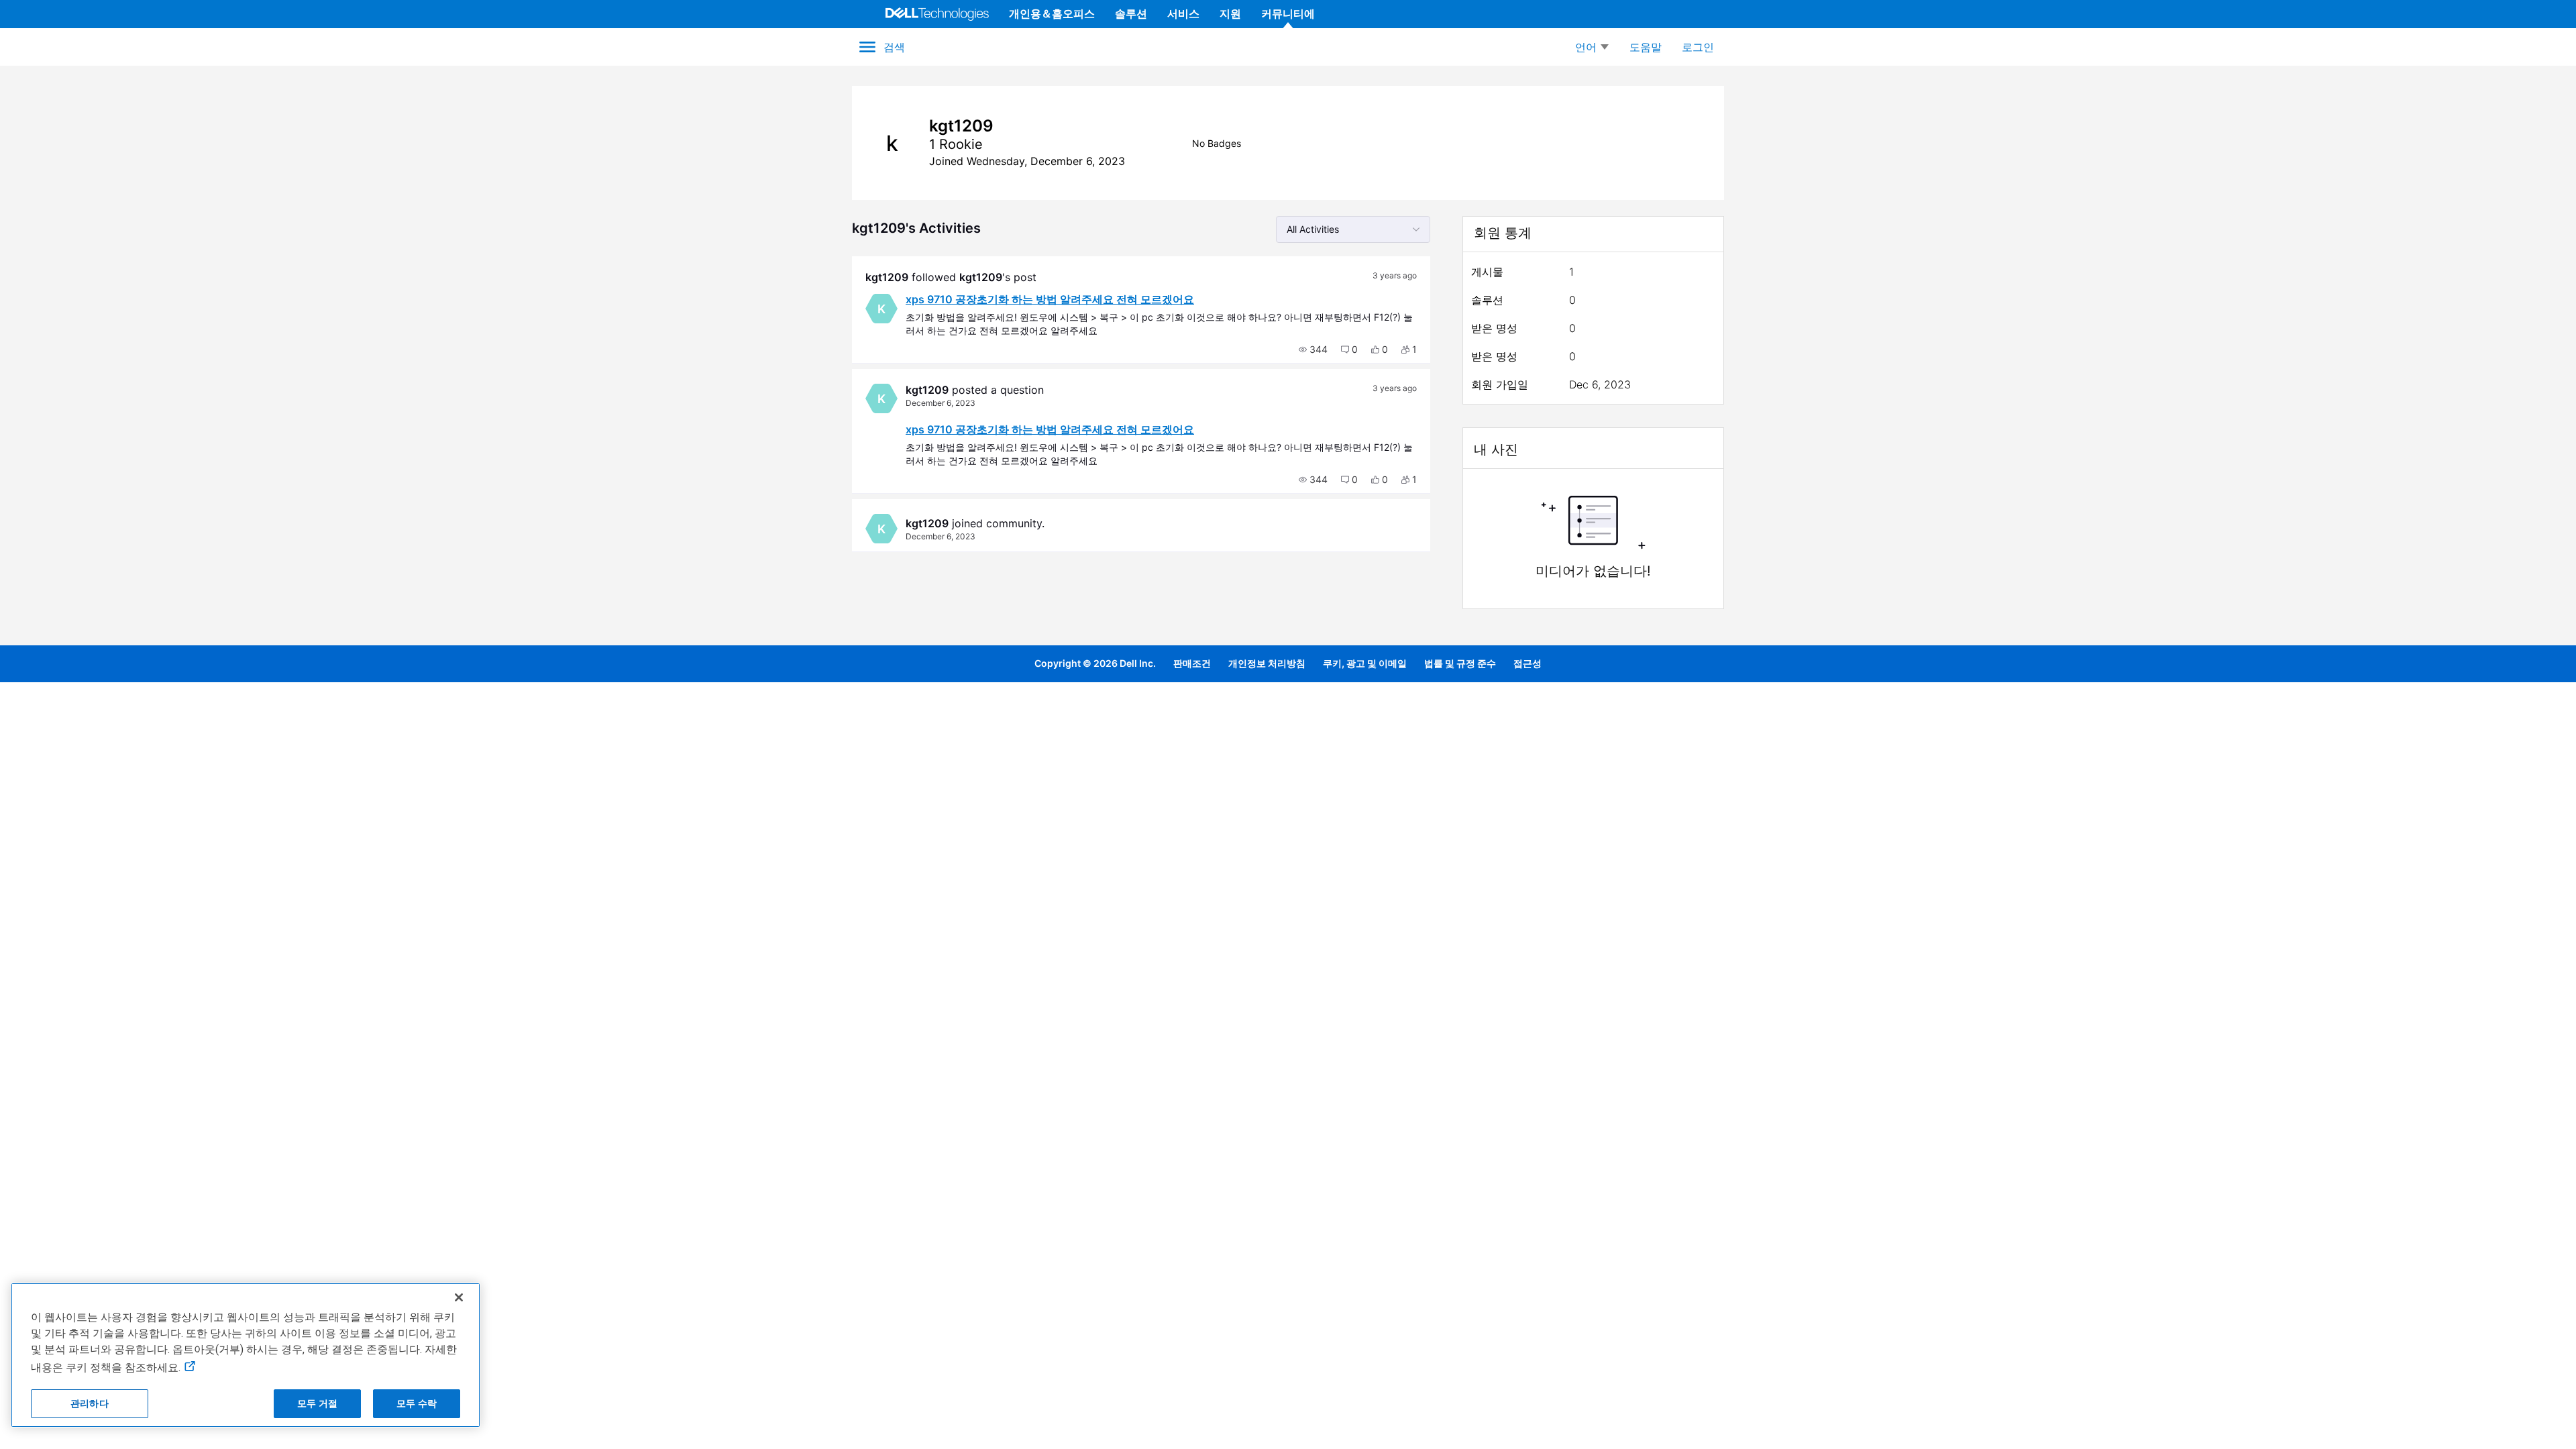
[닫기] (459, 1297)
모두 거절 (317, 1403)
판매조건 (1192, 663)
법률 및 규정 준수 (1460, 663)
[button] (1313, 350)
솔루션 (1131, 13)
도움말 (1646, 47)
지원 (1230, 13)
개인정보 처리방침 (1267, 663)
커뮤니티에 (1288, 13)
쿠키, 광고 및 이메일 (1365, 663)
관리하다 (90, 1403)
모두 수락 (417, 1403)
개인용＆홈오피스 (1052, 13)
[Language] (1592, 47)
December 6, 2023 (941, 403)
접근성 (1527, 663)
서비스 (1183, 13)
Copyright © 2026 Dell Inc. (1095, 663)
